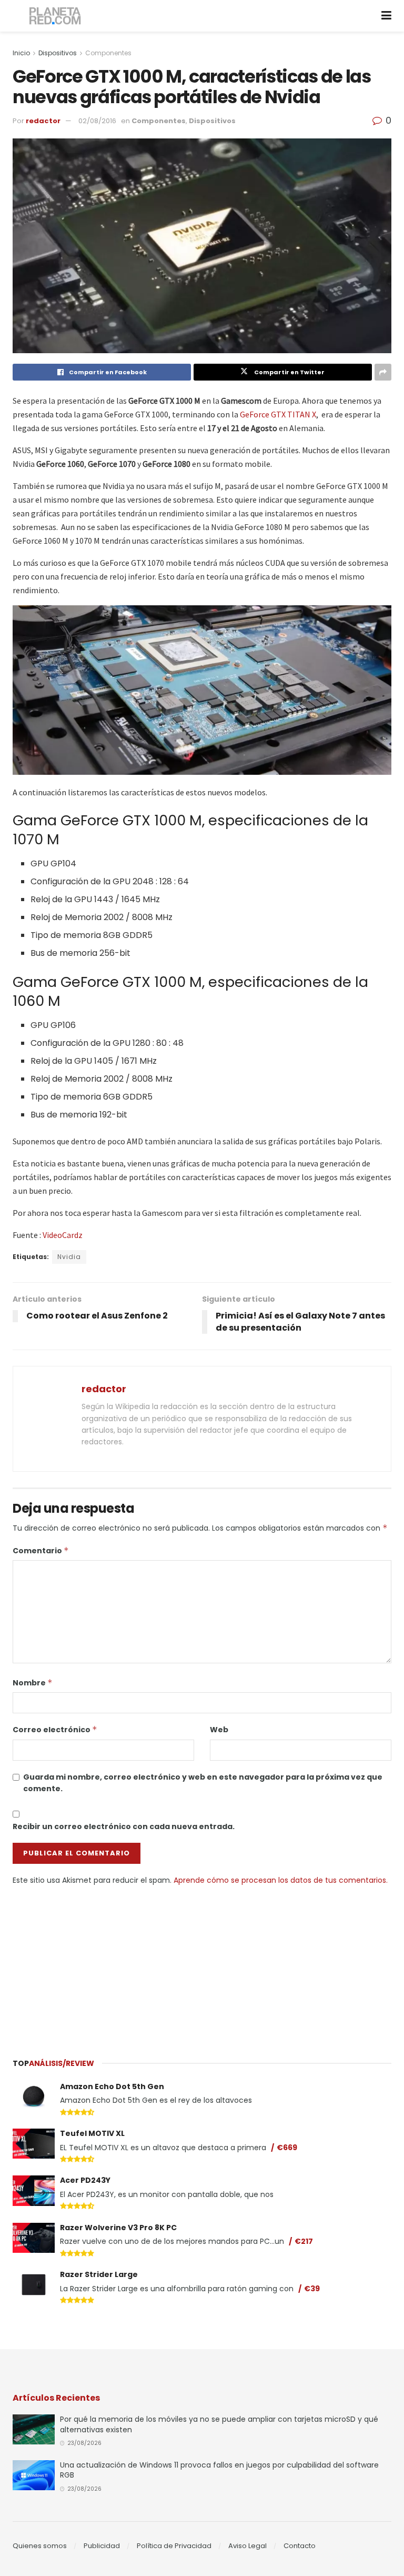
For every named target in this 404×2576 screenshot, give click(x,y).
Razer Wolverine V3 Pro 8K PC (118, 2228)
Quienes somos (40, 2546)
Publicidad (102, 2546)
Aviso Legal (248, 2546)
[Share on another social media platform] (383, 372)
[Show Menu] (386, 16)
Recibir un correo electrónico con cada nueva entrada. (124, 1826)
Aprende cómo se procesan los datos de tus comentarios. (281, 1880)
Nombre (33, 1683)
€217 (304, 2241)
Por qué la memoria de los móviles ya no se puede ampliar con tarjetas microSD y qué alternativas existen (219, 2424)
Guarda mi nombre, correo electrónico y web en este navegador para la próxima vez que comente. (203, 1783)
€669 (287, 2148)
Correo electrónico (55, 1730)
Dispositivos (58, 53)
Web (219, 1730)
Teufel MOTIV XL (92, 2133)
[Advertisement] (202, 1965)
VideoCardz (63, 1235)
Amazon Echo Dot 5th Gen (112, 2086)
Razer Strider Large (99, 2274)
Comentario (41, 1551)
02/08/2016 (97, 121)
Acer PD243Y (85, 2180)
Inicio (21, 53)
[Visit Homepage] (55, 16)
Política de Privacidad (174, 2546)
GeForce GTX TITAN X (278, 414)
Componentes (108, 53)
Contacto (300, 2546)
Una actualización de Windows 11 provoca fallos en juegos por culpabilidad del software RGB (219, 2470)
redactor (43, 121)
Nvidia (69, 1257)
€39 (312, 2289)
